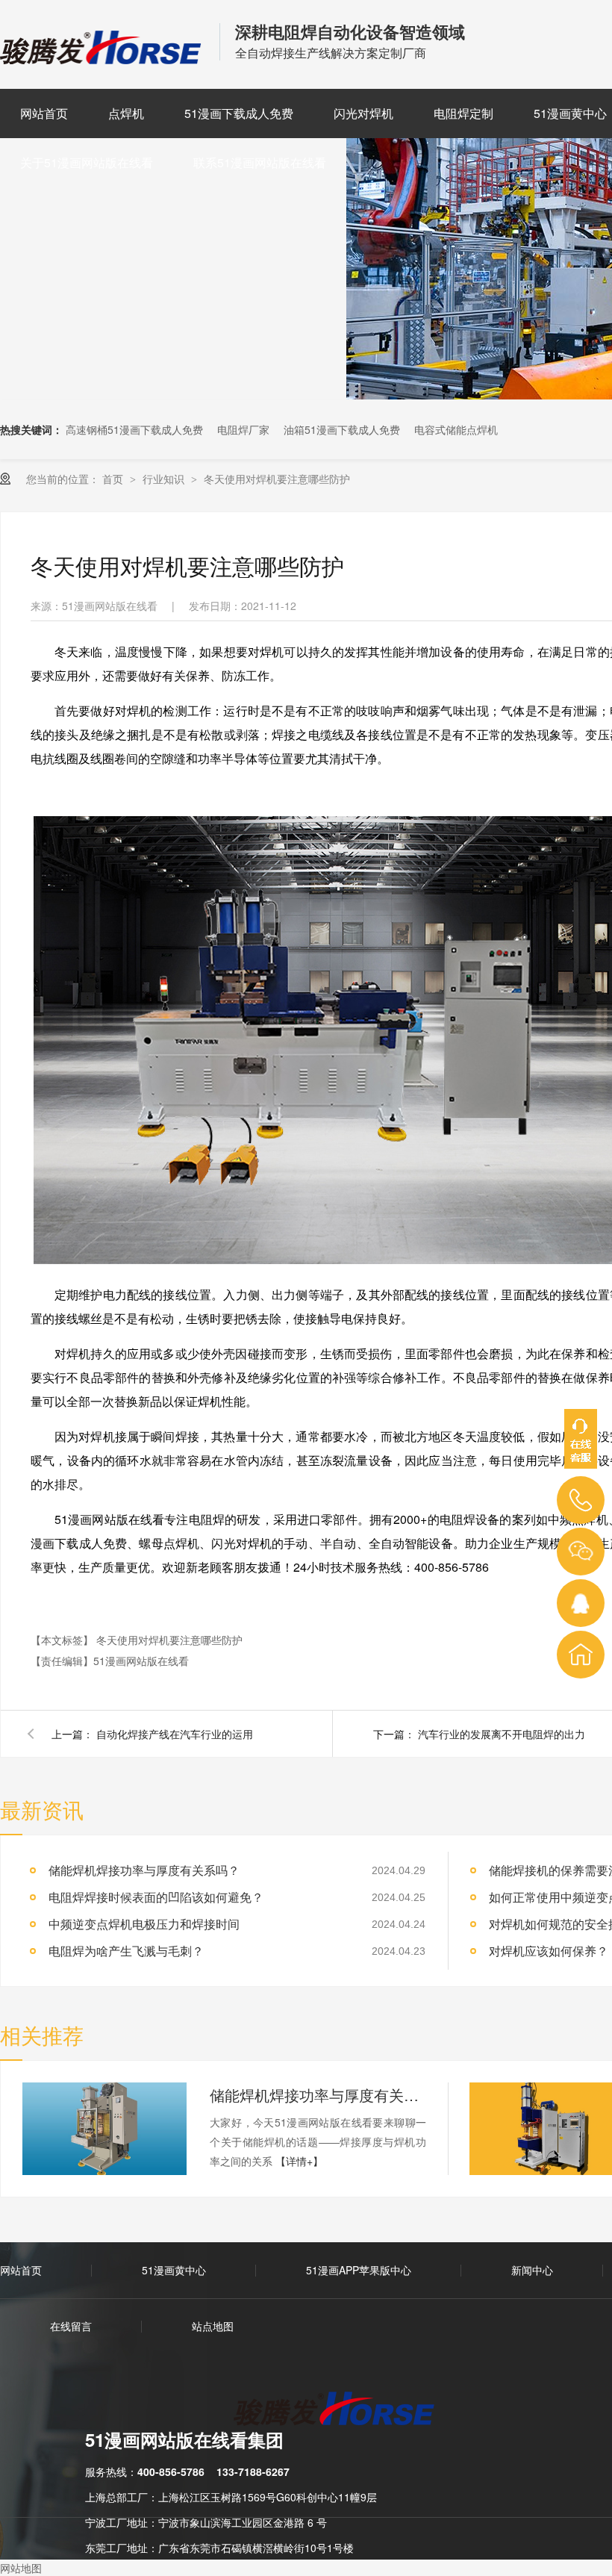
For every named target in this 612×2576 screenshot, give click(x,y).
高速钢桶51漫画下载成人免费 (134, 429)
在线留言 (71, 2326)
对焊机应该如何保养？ (549, 1951)
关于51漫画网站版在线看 (87, 162)
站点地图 (213, 2326)
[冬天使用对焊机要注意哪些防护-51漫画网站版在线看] (102, 59)
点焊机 (126, 113)
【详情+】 (299, 2161)
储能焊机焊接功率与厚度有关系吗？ (144, 1870)
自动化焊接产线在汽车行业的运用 (175, 1734)
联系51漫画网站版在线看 (260, 162)
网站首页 (44, 113)
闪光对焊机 (363, 113)
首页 (114, 479)
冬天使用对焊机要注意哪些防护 (277, 479)
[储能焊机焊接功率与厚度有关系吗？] (104, 2129)
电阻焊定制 (463, 113)
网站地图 (21, 2568)
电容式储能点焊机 (456, 429)
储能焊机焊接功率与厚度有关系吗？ (318, 2095)
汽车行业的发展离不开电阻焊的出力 (502, 1734)
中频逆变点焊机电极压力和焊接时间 (144, 1924)
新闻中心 (532, 2270)
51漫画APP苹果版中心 (359, 2270)
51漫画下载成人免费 (239, 113)
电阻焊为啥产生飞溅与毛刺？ (126, 1951)
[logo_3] (343, 2410)
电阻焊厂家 (243, 429)
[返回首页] (581, 1655)
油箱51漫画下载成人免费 (342, 429)
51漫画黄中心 (174, 2270)
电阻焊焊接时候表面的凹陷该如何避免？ (156, 1897)
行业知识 (165, 479)
